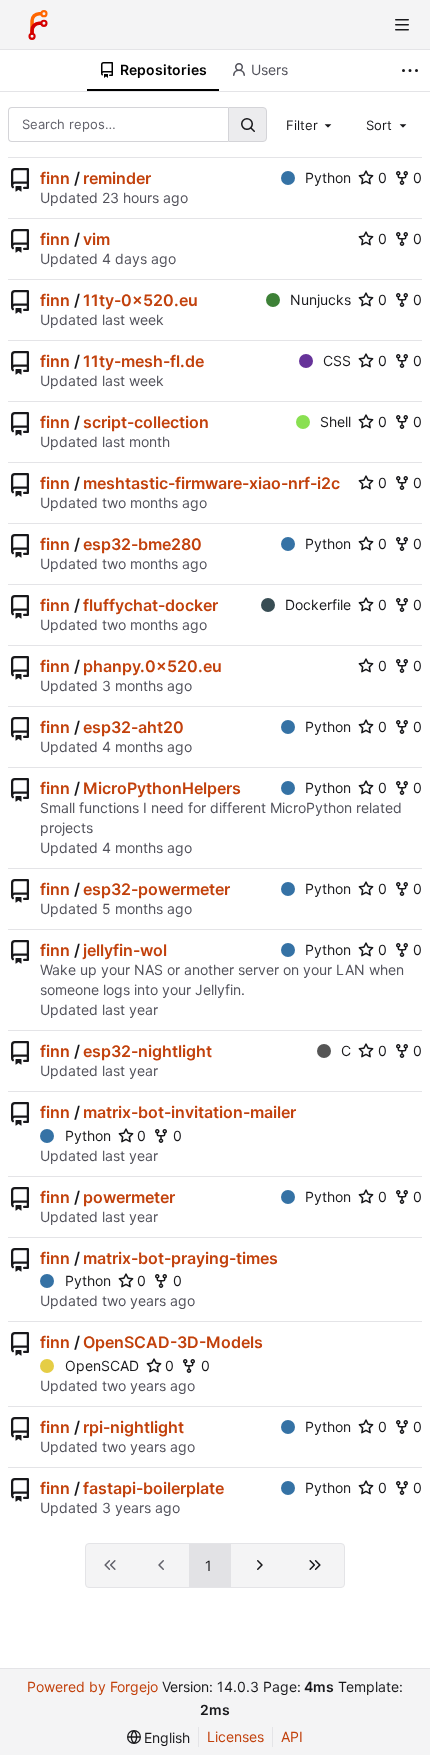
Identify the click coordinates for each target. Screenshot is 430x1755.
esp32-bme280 (142, 544)
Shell (335, 421)
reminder (117, 178)
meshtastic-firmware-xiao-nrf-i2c (211, 483)
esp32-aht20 (133, 727)
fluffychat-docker (150, 605)
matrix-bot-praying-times (180, 1258)
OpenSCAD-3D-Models (173, 1342)
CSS (337, 360)
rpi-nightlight (133, 1427)
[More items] (412, 70)
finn (55, 178)
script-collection (146, 422)
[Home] (38, 25)
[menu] (159, 1737)
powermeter (129, 1197)
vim (96, 239)
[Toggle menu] (402, 25)
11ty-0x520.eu (140, 300)
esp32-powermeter (156, 889)
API (292, 1736)
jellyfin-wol (125, 950)
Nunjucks (320, 299)
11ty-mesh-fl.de (143, 361)
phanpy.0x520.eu (152, 666)
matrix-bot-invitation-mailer (189, 1112)
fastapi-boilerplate (153, 1488)
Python (328, 177)
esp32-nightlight (147, 1051)
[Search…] (247, 124)
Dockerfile (318, 604)
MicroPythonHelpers (162, 788)
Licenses (235, 1736)
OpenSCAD (102, 1365)
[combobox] (311, 124)
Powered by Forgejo (92, 1686)
